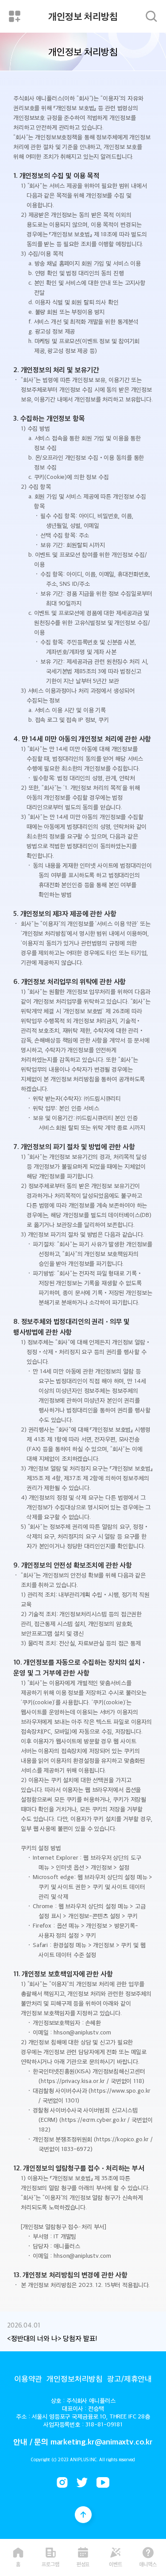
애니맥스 (148, 2563)
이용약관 (28, 2378)
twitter (82, 2482)
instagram (62, 2482)
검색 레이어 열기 (151, 16)
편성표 (83, 2563)
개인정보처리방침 (75, 2378)
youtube (103, 2482)
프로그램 (50, 2563)
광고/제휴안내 (129, 2378)
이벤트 (116, 2563)
